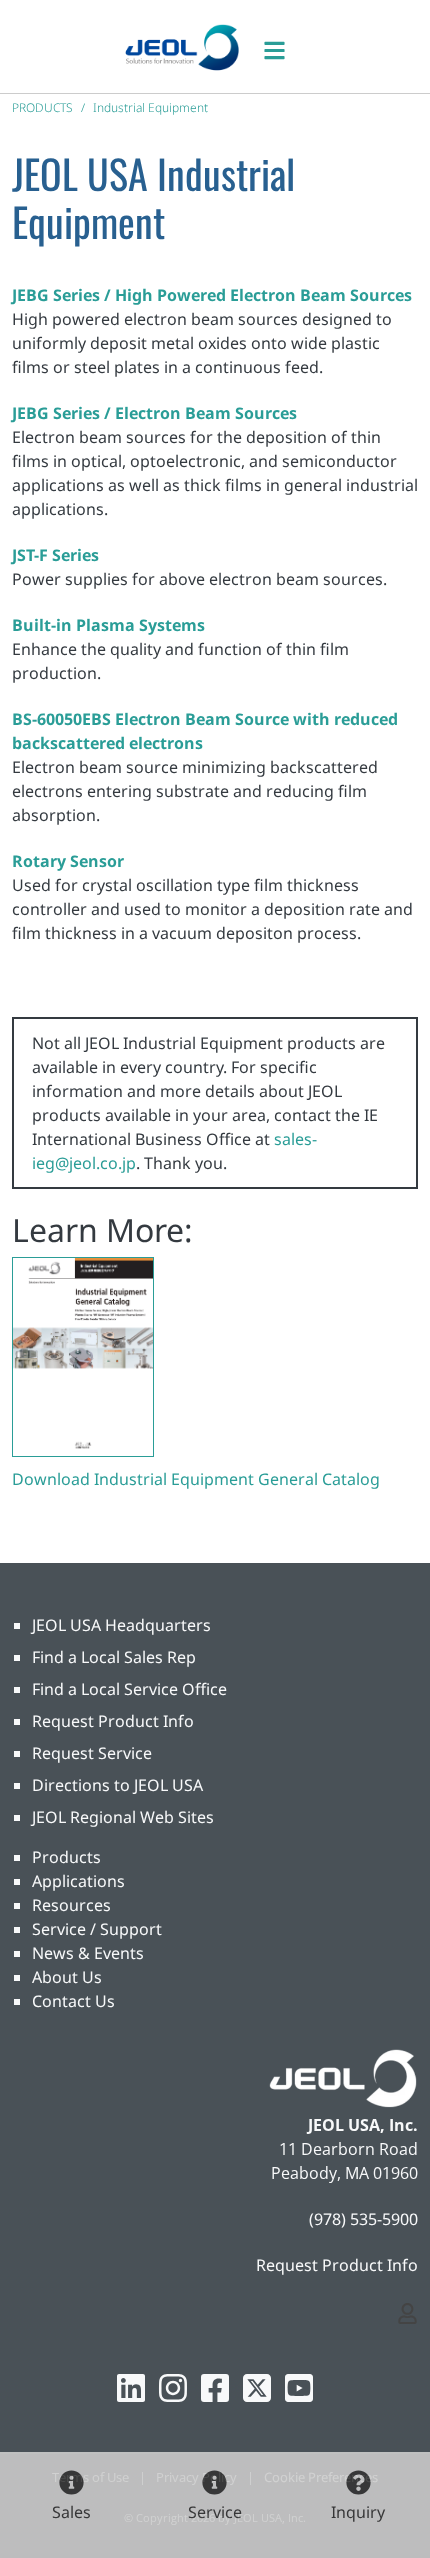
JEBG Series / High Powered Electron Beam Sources (212, 295)
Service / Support (97, 1929)
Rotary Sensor (68, 861)
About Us (67, 1977)
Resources (71, 1905)
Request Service (92, 1753)
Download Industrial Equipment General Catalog (196, 1479)
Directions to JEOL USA (117, 1785)
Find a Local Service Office (129, 1689)
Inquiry (358, 2512)
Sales (71, 2512)
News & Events (88, 1953)
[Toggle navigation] (285, 46)
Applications (78, 1881)
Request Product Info (113, 1721)
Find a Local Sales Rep (114, 1657)
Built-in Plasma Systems (108, 625)
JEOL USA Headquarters (121, 1625)
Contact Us (73, 2001)
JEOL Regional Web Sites (123, 1817)
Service (215, 2512)
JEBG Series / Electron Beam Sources (154, 413)
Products (66, 1857)
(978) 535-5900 (363, 2219)
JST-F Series (55, 555)
